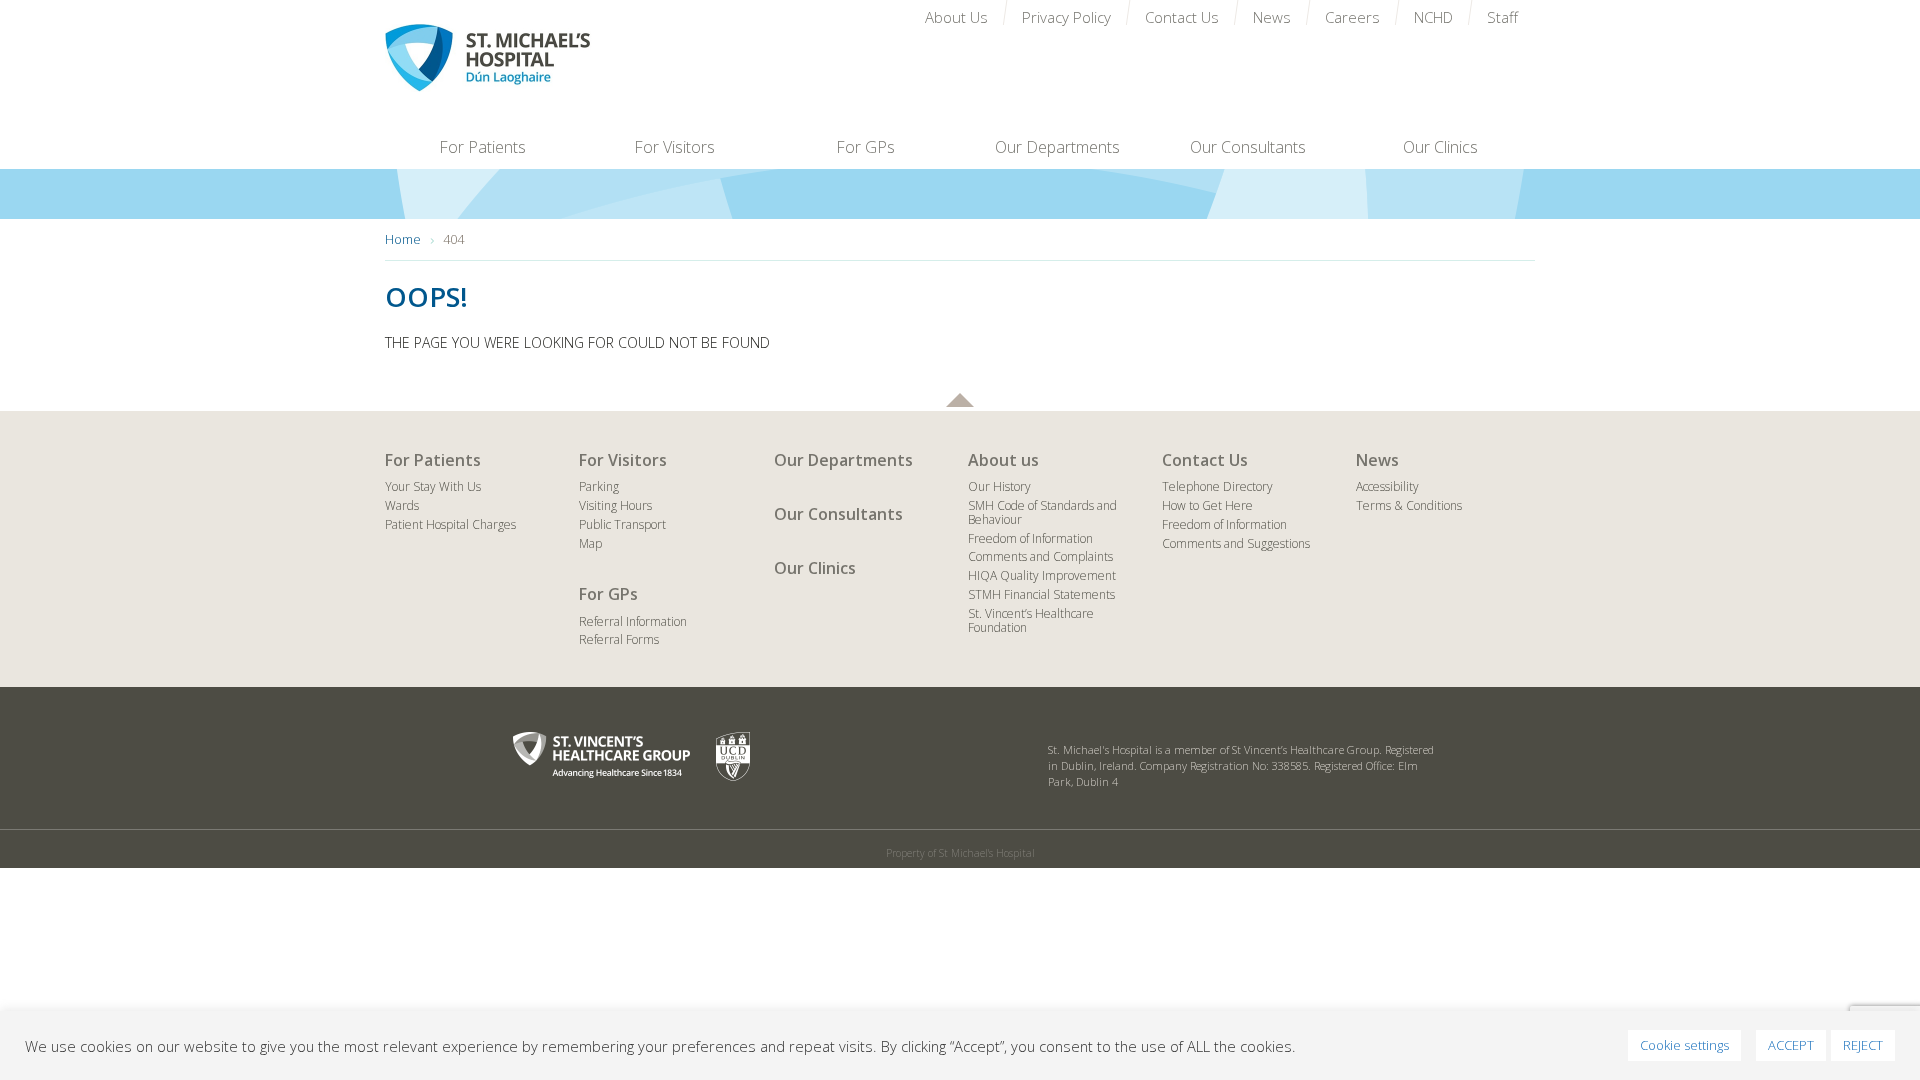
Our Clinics (815, 568)
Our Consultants (838, 514)
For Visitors (623, 460)
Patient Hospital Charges (450, 524)
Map (590, 543)
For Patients (433, 460)
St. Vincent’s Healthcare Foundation (1031, 620)
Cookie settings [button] (1684, 1045)
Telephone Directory (1217, 486)
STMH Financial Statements (1041, 594)
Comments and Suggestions (1236, 543)
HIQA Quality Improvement (1042, 575)
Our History (999, 486)
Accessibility (1387, 486)
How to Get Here (1207, 505)
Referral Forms (619, 639)
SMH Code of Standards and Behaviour (1042, 512)
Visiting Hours (615, 505)
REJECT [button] (1863, 1045)
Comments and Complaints (1040, 556)
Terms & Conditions (1409, 505)
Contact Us (1205, 460)
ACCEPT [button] (1791, 1045)
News (1377, 460)
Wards (402, 505)
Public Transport (622, 524)
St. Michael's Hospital (529, 58)
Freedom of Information (1030, 538)
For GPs (608, 594)
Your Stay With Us (433, 486)
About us (1003, 460)
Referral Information (633, 621)
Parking (599, 486)
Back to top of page (960, 400)
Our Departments (843, 460)
